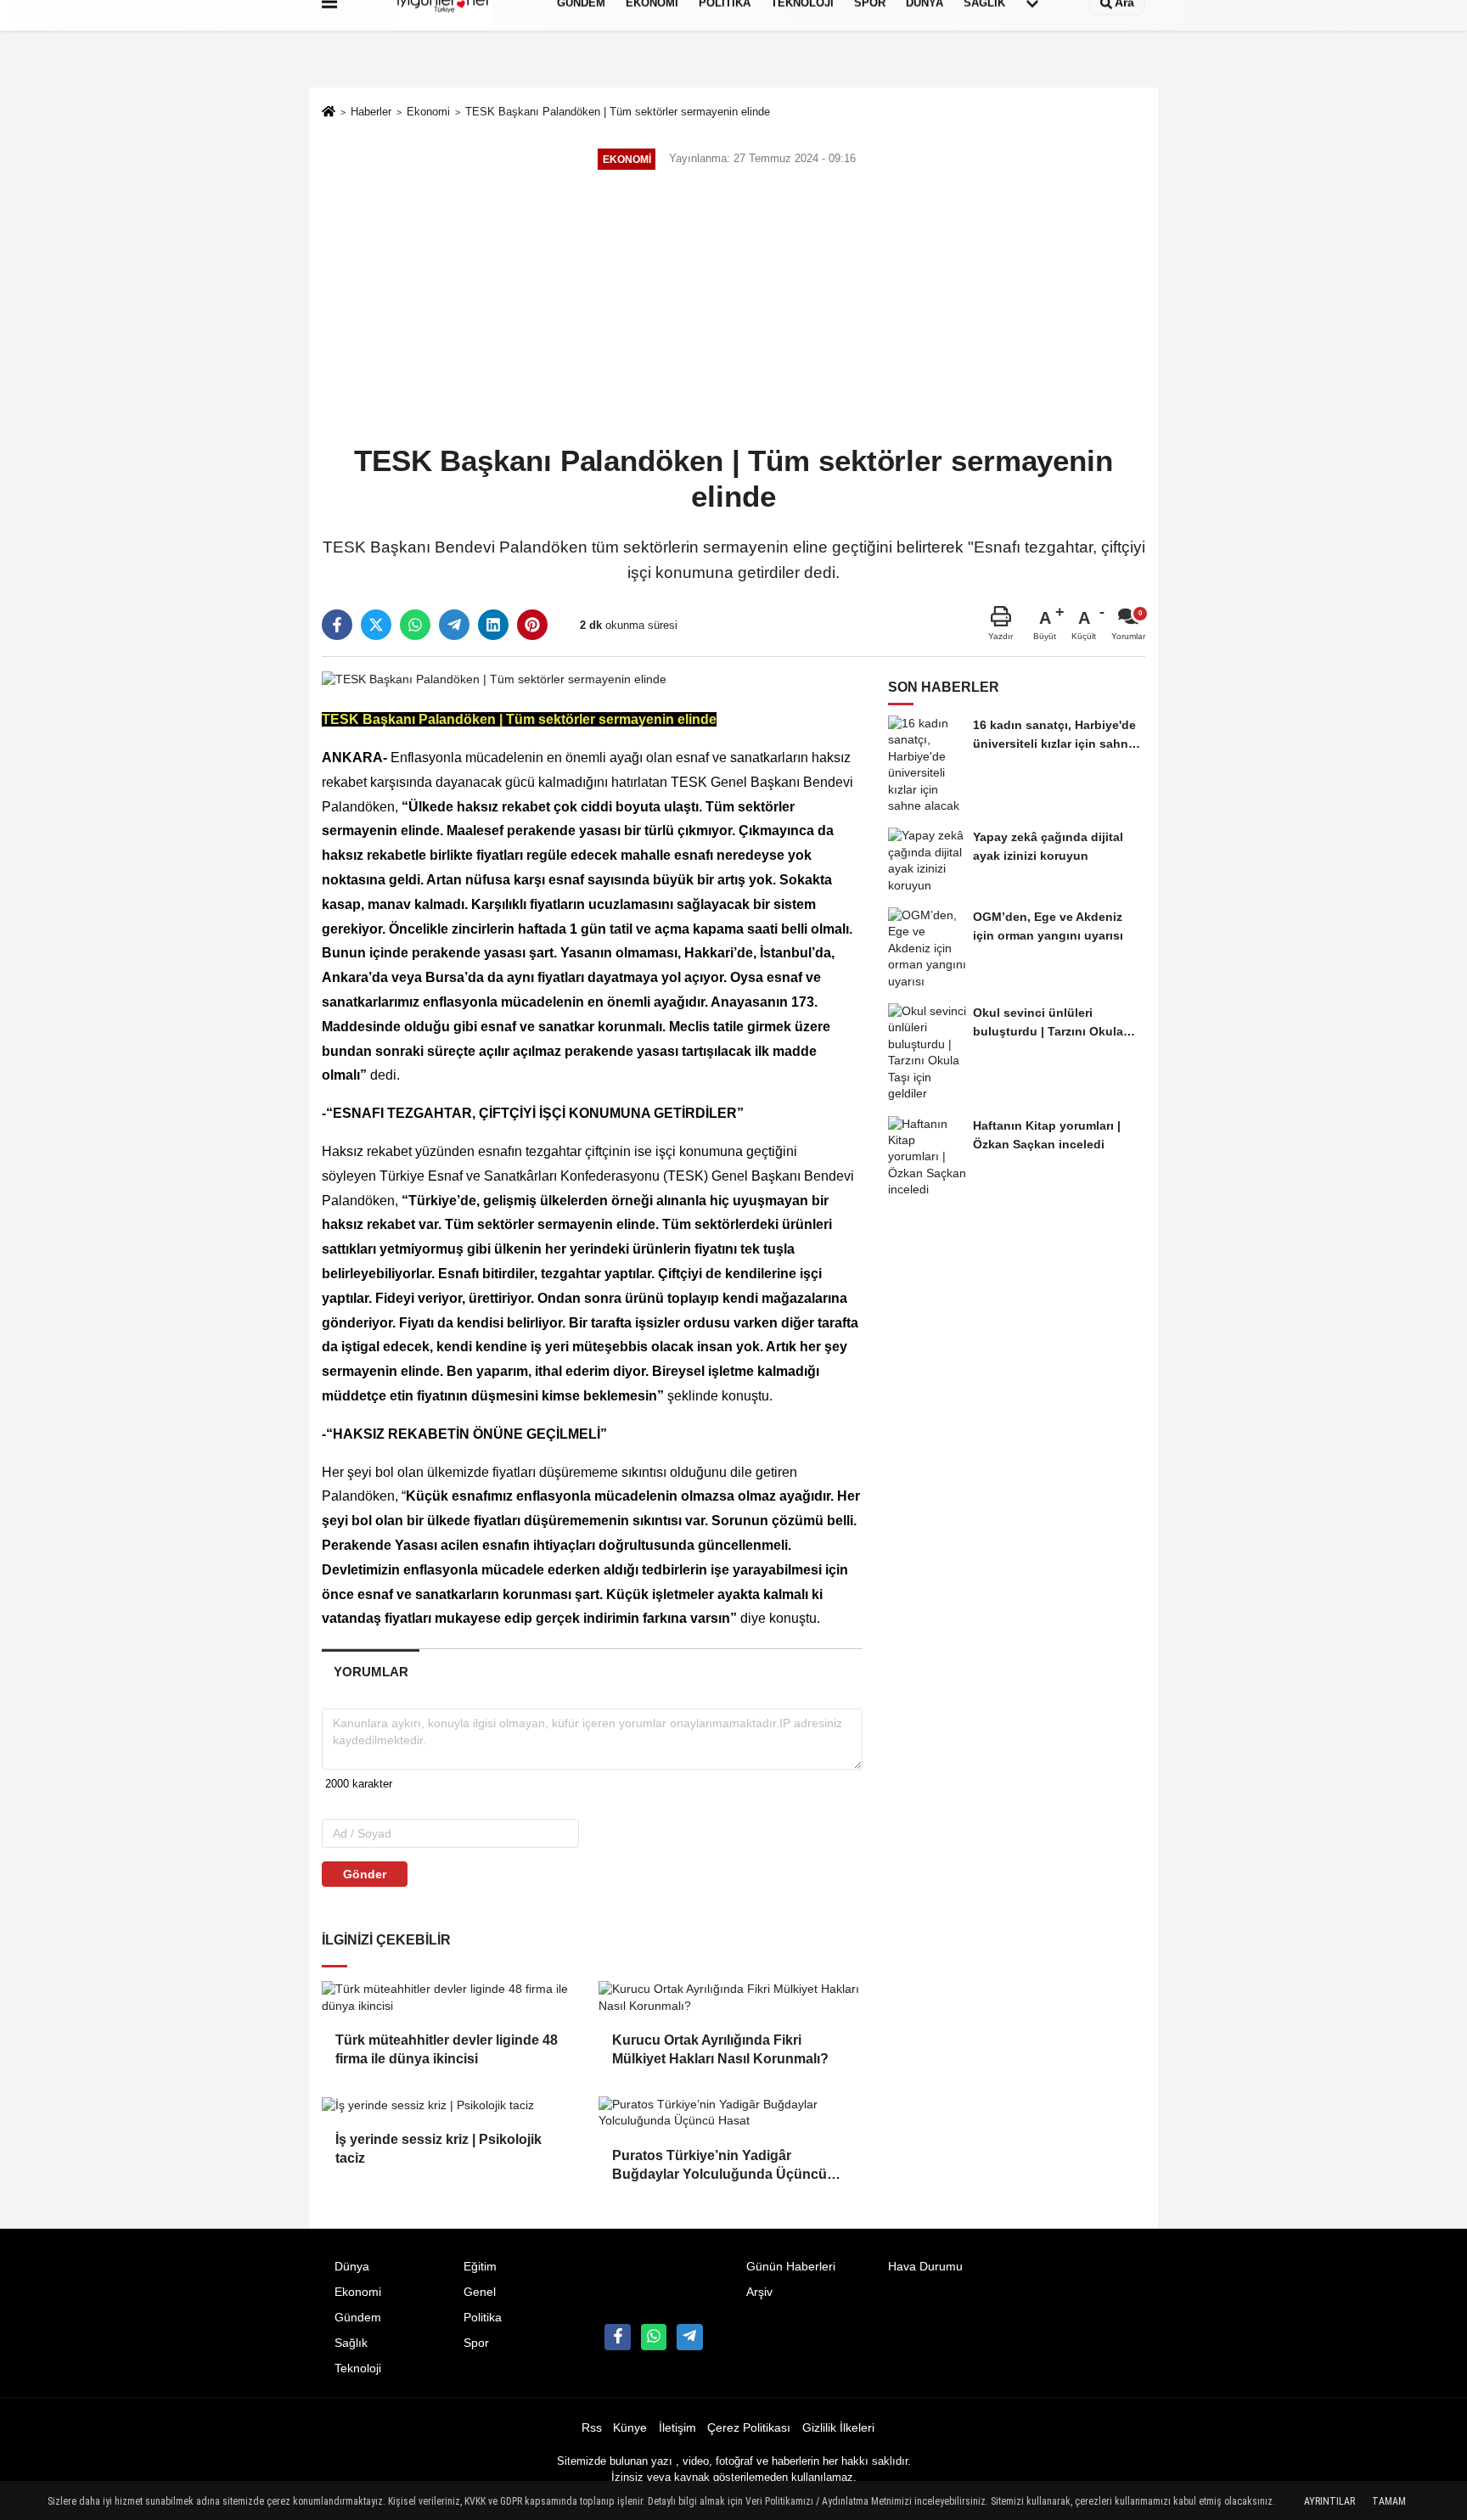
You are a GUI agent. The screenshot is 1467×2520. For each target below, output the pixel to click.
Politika (483, 2318)
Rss (592, 2428)
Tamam (1389, 2501)
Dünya (352, 2267)
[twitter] (376, 625)
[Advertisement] (733, 309)
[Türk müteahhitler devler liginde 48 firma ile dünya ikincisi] (453, 1998)
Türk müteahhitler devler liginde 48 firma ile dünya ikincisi (447, 2049)
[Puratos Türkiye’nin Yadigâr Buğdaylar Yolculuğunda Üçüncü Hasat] (730, 2113)
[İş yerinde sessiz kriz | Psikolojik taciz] (453, 2105)
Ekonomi (428, 112)
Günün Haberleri (791, 2267)
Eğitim (480, 2267)
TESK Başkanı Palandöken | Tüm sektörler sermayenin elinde (618, 112)
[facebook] (337, 625)
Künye (630, 2428)
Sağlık (351, 2343)
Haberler (371, 112)
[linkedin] (493, 625)
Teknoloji (358, 2368)
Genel (480, 2292)
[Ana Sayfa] (329, 113)
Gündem (358, 2318)
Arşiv (759, 2292)
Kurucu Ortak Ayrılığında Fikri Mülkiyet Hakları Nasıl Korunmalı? (720, 2049)
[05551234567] (654, 2337)
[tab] (371, 1672)
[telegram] (454, 625)
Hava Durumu (925, 2267)
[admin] (689, 2337)
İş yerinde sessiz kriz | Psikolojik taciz (438, 2149)
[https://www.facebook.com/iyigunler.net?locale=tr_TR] (617, 2337)
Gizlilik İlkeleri (838, 2428)
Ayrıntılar (1329, 2501)
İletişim (677, 2428)
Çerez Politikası (749, 2428)
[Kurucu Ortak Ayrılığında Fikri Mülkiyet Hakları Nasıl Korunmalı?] (730, 1998)
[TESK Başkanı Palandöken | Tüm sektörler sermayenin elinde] (494, 679)
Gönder (365, 1874)
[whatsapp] (415, 625)
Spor (476, 2343)
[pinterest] (532, 625)
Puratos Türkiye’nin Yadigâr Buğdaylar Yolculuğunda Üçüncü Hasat (719, 2166)
